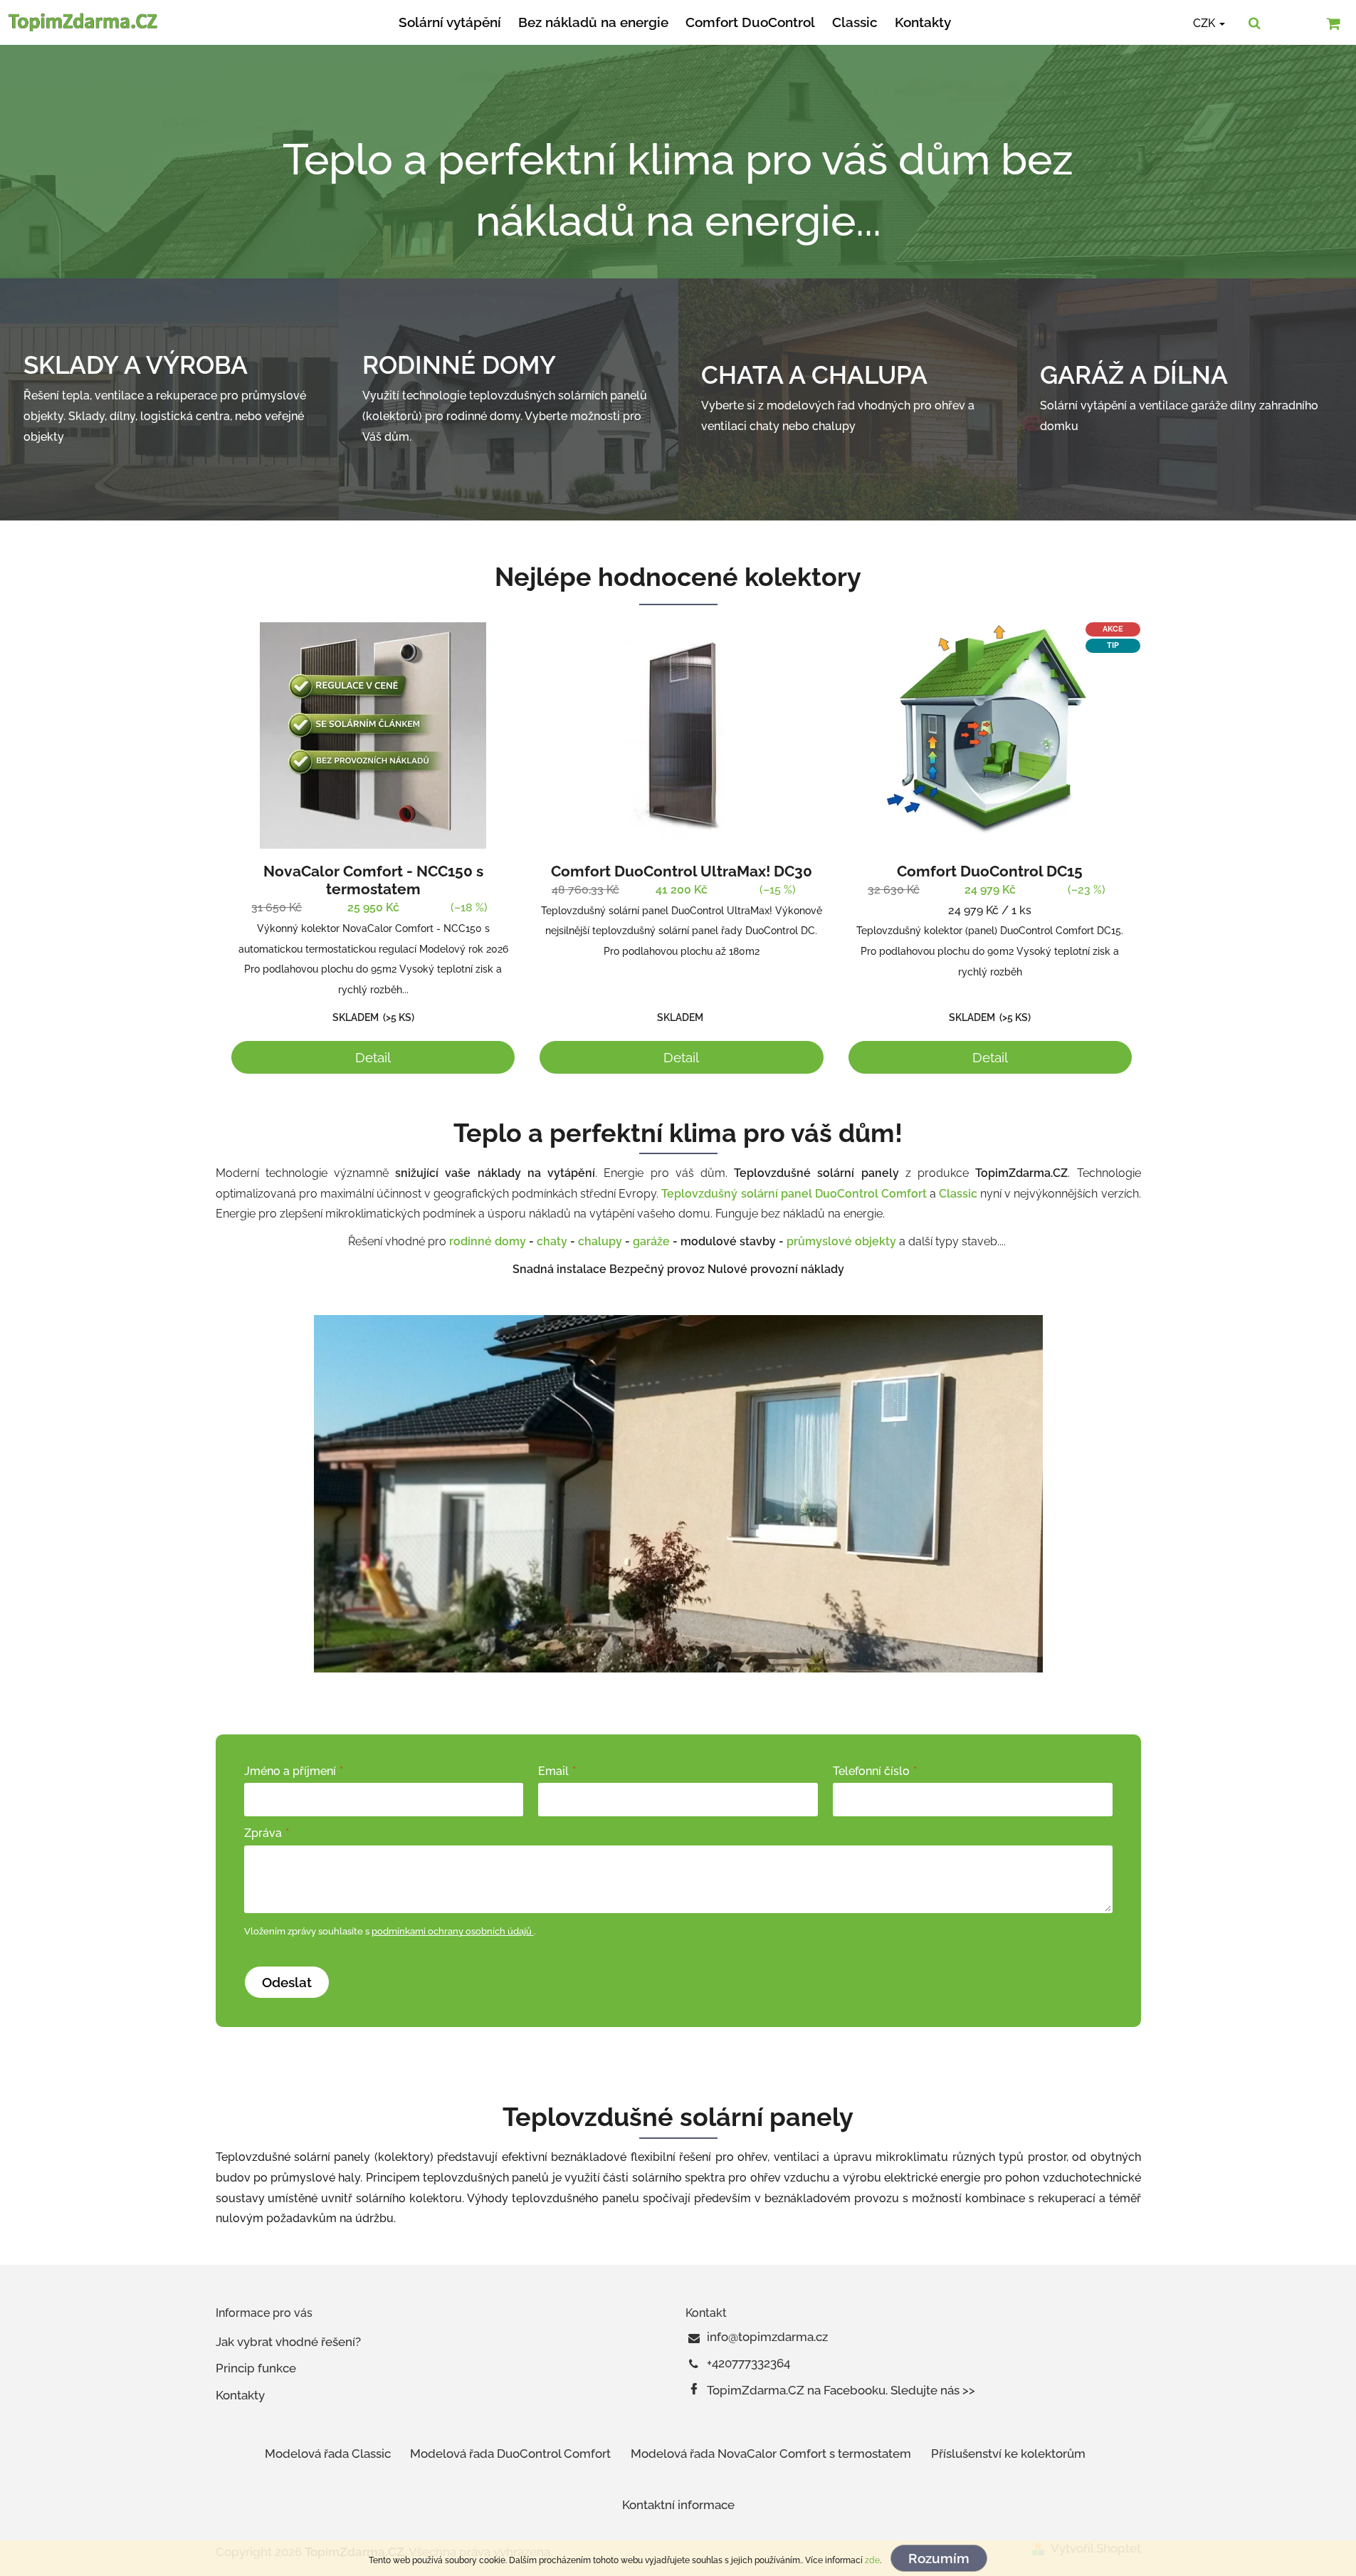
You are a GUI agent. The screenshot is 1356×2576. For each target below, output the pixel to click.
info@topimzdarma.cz (767, 2337)
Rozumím (939, 2558)
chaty (552, 1241)
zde (872, 2560)
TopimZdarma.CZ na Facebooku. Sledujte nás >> (841, 2390)
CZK (1205, 23)
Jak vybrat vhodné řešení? (288, 2342)
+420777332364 (748, 2363)
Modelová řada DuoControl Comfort (510, 2454)
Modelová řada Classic (328, 2454)
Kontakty (240, 2395)
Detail (373, 1057)
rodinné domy (488, 1241)
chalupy (600, 1241)
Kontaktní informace (678, 2505)
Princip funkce (256, 2368)
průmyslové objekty (843, 1241)
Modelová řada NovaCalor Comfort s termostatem (771, 2454)
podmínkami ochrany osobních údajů (453, 1931)
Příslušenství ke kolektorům (1008, 2454)
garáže (651, 1241)
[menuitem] (450, 22)
